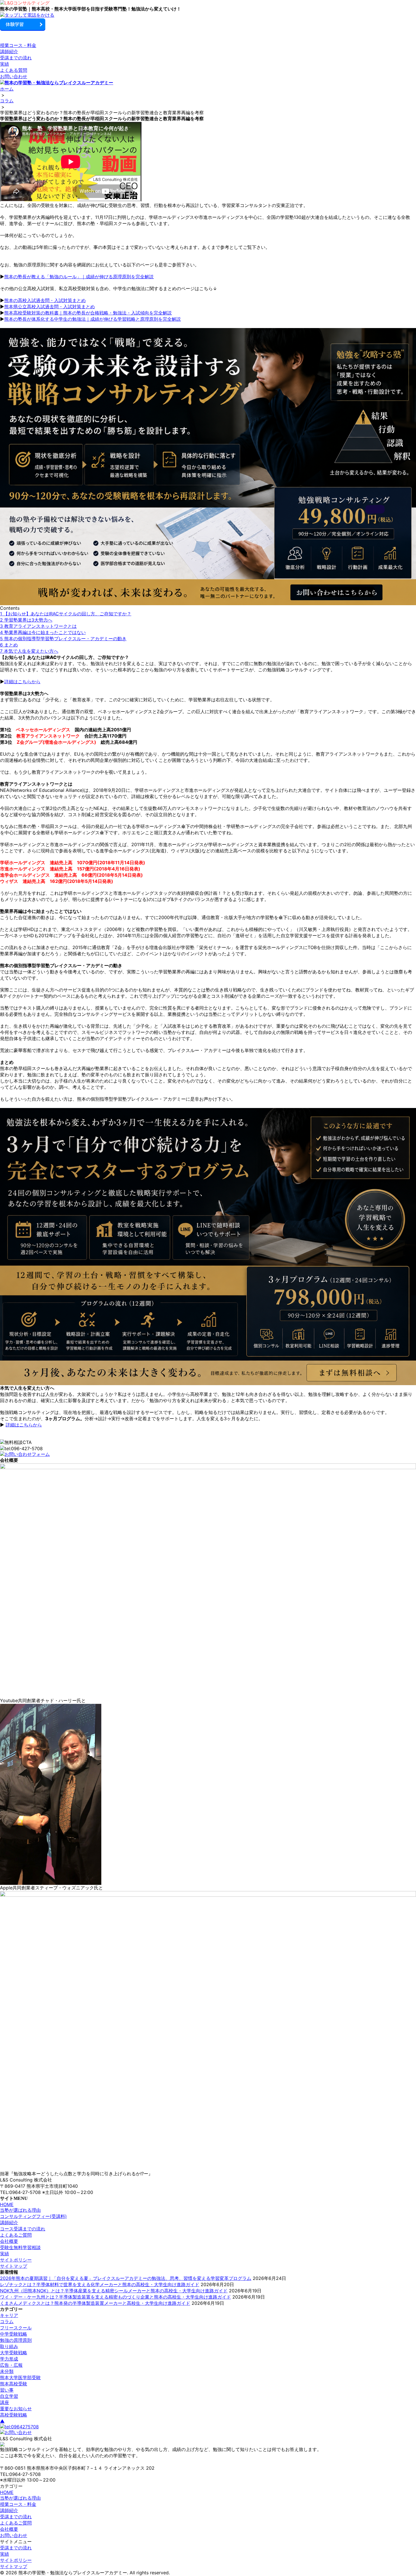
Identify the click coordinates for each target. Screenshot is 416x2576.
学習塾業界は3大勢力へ (26, 620)
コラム (7, 2321)
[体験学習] (208, 25)
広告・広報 (11, 2365)
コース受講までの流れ (23, 2229)
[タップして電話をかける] (208, 15)
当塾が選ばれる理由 (20, 2210)
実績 (5, 64)
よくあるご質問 (16, 2235)
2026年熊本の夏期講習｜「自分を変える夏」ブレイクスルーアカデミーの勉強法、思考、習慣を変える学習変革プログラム (126, 2278)
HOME (7, 2204)
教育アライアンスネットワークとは (38, 626)
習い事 (7, 2390)
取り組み (9, 2346)
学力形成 (9, 2359)
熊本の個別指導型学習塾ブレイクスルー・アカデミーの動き (63, 639)
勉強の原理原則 (16, 2340)
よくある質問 (14, 70)
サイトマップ (14, 2266)
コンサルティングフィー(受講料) (33, 2216)
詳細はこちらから (22, 682)
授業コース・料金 (18, 45)
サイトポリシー (16, 2260)
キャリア (9, 2315)
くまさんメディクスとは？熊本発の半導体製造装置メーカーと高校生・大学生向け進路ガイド (95, 2303)
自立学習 (9, 2396)
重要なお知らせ (16, 2409)
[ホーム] (208, 3)
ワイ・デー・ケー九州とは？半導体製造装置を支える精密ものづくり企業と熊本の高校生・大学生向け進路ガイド (115, 2297)
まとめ (9, 645)
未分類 (7, 2371)
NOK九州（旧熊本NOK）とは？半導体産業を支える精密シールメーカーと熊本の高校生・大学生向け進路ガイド (114, 2291)
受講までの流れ (16, 58)
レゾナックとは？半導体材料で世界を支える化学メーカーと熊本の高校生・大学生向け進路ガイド (100, 2284)
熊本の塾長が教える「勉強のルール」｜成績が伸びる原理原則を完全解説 (79, 277)
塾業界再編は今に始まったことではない (43, 632)
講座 (5, 2402)
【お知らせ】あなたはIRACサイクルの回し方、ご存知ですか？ (66, 614)
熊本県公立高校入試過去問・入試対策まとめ (50, 307)
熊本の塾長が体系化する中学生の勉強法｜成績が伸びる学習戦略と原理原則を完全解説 (93, 319)
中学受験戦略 (14, 2334)
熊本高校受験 (14, 2384)
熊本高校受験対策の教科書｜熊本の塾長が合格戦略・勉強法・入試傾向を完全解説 (88, 313)
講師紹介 (9, 51)
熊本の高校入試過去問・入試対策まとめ (45, 300)
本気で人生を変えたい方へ (29, 651)
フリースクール (16, 2328)
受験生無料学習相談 (20, 2247)
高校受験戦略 (14, 2415)
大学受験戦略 (14, 2353)
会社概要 (9, 2241)
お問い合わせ (14, 76)
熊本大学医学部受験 (20, 2377)
